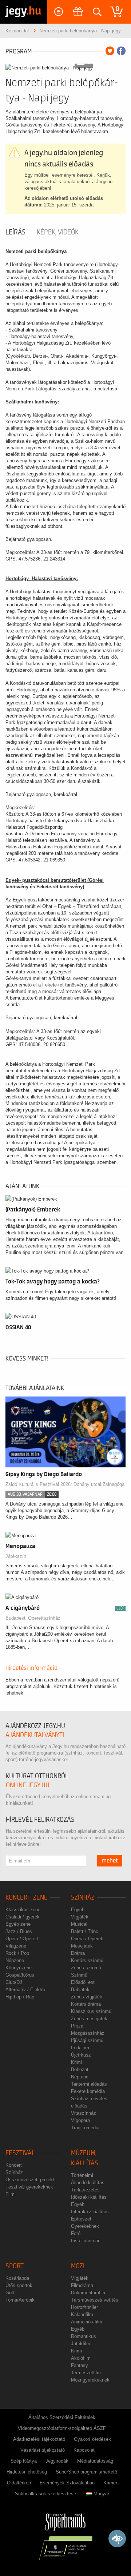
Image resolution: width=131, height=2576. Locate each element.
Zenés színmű (86, 1968)
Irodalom (80, 2048)
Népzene (15, 1960)
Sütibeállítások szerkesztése (45, 2494)
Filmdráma (82, 2285)
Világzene (16, 1946)
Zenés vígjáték (87, 1997)
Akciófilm (81, 2358)
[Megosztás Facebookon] (121, 51)
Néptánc (80, 2077)
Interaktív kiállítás (90, 2212)
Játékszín (16, 1556)
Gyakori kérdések (92, 2439)
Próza (77, 2026)
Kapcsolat (84, 2450)
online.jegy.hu (28, 1785)
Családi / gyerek (23, 1917)
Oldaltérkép (19, 2483)
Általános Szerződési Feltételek (62, 2417)
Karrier (110, 2483)
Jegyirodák (57, 2461)
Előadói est (83, 1982)
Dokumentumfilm (89, 2293)
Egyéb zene (18, 1924)
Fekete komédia (88, 2091)
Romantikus (84, 2336)
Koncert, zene (27, 1898)
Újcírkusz (81, 2055)
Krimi (76, 2062)
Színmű (79, 1975)
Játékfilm (81, 2344)
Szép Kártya (24, 2461)
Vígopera (80, 2120)
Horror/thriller (84, 2307)
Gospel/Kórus (20, 1975)
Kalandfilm (82, 2314)
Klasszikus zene (23, 1910)
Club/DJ (14, 1982)
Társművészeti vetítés (95, 2300)
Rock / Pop (17, 1953)
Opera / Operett (22, 1939)
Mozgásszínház (88, 2033)
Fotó (76, 2233)
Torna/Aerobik (20, 2300)
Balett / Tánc (85, 1931)
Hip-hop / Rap (20, 1997)
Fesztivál (20, 2153)
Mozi (78, 2266)
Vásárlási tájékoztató (43, 2450)
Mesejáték (82, 1946)
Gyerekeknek (85, 2226)
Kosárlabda (17, 2278)
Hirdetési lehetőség (27, 2472)
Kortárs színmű (87, 1960)
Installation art (86, 2241)
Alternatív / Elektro (25, 1990)
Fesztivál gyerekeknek (29, 2187)
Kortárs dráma (86, 2004)
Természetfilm (86, 2373)
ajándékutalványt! (35, 1735)
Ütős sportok (19, 2285)
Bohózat (80, 2069)
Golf (10, 2293)
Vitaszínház (84, 2113)
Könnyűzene (19, 1968)
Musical (79, 1924)
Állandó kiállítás (88, 2183)
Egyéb (78, 1910)
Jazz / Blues (19, 1931)
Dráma (78, 1953)
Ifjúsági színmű (87, 2040)
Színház (83, 1898)
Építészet (81, 2219)
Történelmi (82, 2175)
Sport (15, 2266)
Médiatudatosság (95, 2461)
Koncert (14, 2165)
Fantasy (80, 2365)
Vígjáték (80, 1917)
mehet (110, 1861)
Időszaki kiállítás (89, 2197)
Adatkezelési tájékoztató (39, 2439)
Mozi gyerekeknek (90, 2380)
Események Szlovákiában (67, 2483)
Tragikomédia (85, 2128)
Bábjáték (80, 1990)
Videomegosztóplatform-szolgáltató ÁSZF (62, 2428)
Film (10, 2194)
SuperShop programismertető (86, 2472)
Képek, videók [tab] (58, 232)
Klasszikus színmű (91, 2011)
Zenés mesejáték (89, 2019)
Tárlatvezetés (85, 2190)
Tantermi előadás (89, 2084)
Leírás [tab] (15, 232)
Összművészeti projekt (30, 2180)
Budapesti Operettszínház (33, 1618)
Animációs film (87, 2322)
